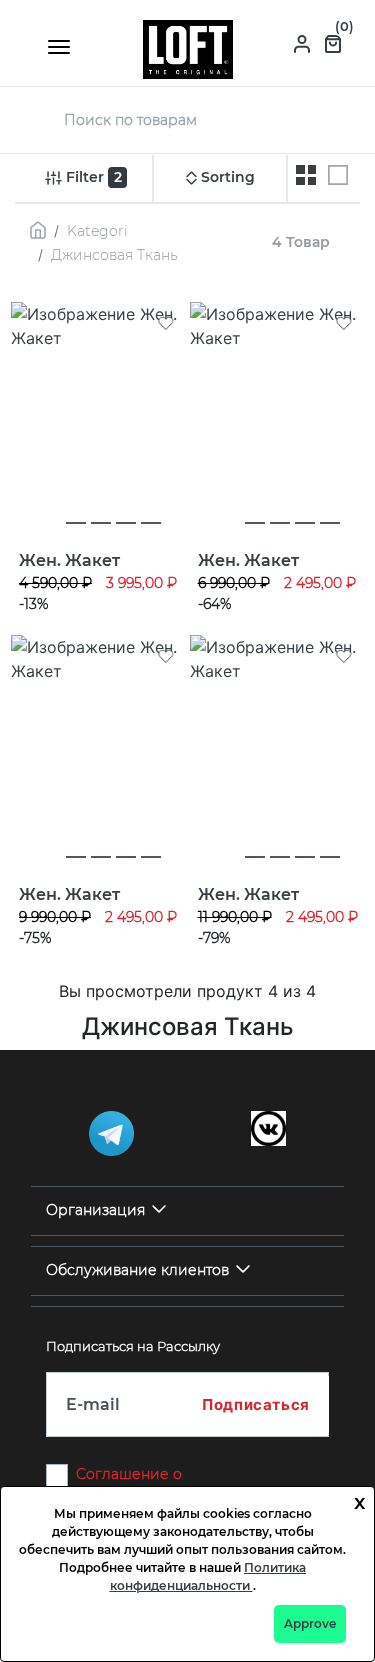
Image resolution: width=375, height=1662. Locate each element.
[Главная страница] (188, 48)
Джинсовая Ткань (114, 255)
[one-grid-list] (338, 175)
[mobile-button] (59, 47)
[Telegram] (112, 1133)
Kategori (97, 231)
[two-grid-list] (306, 175)
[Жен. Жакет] (98, 418)
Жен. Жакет (69, 560)
